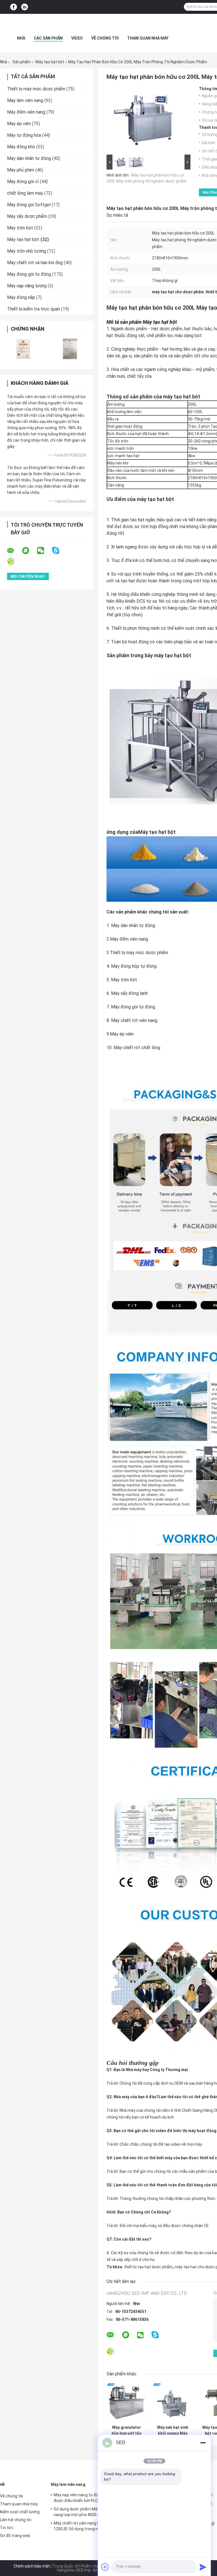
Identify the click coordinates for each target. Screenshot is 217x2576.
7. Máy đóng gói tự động (131, 1007)
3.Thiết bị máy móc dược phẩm (137, 953)
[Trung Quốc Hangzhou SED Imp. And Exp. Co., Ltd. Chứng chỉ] (23, 349)
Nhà (21, 38)
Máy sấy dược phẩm (27, 216)
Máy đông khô (21, 147)
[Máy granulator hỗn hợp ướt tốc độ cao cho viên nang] (126, 2402)
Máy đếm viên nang (26, 112)
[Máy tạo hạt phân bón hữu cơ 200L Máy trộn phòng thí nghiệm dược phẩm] (146, 120)
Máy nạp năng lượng (27, 286)
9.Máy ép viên (120, 1034)
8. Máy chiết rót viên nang (132, 1020)
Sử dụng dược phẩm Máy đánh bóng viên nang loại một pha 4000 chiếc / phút (91, 2512)
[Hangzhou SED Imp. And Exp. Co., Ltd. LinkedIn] (25, 7)
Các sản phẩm (48, 38)
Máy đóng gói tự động (29, 274)
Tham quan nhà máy (148, 38)
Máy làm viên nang (25, 100)
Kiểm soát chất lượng (20, 2512)
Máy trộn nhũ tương (27, 251)
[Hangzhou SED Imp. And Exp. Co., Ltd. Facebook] (14, 7)
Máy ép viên (19, 124)
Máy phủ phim (21, 170)
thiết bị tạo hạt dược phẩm (148, 2267)
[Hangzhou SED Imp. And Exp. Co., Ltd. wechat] (44, 551)
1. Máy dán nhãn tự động (131, 925)
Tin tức (7, 2528)
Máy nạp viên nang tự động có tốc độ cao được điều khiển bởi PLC (91, 2498)
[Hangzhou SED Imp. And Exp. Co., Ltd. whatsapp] (29, 551)
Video (77, 38)
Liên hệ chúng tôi (16, 2520)
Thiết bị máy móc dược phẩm (36, 89)
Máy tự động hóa (24, 135)
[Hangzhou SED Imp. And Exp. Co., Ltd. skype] (59, 551)
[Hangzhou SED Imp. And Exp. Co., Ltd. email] (14, 551)
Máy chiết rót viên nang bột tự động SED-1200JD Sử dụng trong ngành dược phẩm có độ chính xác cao (91, 2527)
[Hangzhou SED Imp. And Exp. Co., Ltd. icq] (14, 562)
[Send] (203, 2567)
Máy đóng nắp (21, 297)
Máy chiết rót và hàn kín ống (35, 263)
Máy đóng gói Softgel (29, 205)
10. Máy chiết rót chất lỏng (133, 1048)
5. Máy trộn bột (122, 980)
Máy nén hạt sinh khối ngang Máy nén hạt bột (173, 2430)
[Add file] (105, 2567)
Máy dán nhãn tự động (29, 158)
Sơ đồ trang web (15, 2536)
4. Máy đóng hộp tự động (132, 966)
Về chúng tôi (105, 38)
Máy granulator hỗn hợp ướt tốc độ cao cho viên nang (127, 2430)
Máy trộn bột (20, 228)
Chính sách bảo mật (32, 2566)
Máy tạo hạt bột (50, 62)
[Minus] (203, 2443)
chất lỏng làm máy (25, 193)
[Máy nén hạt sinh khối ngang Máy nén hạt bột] (172, 2402)
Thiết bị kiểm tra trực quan (33, 309)
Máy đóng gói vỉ (23, 182)
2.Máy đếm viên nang (127, 939)
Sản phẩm (22, 62)
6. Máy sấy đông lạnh (127, 993)
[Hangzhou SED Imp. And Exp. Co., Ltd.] (108, 25)
